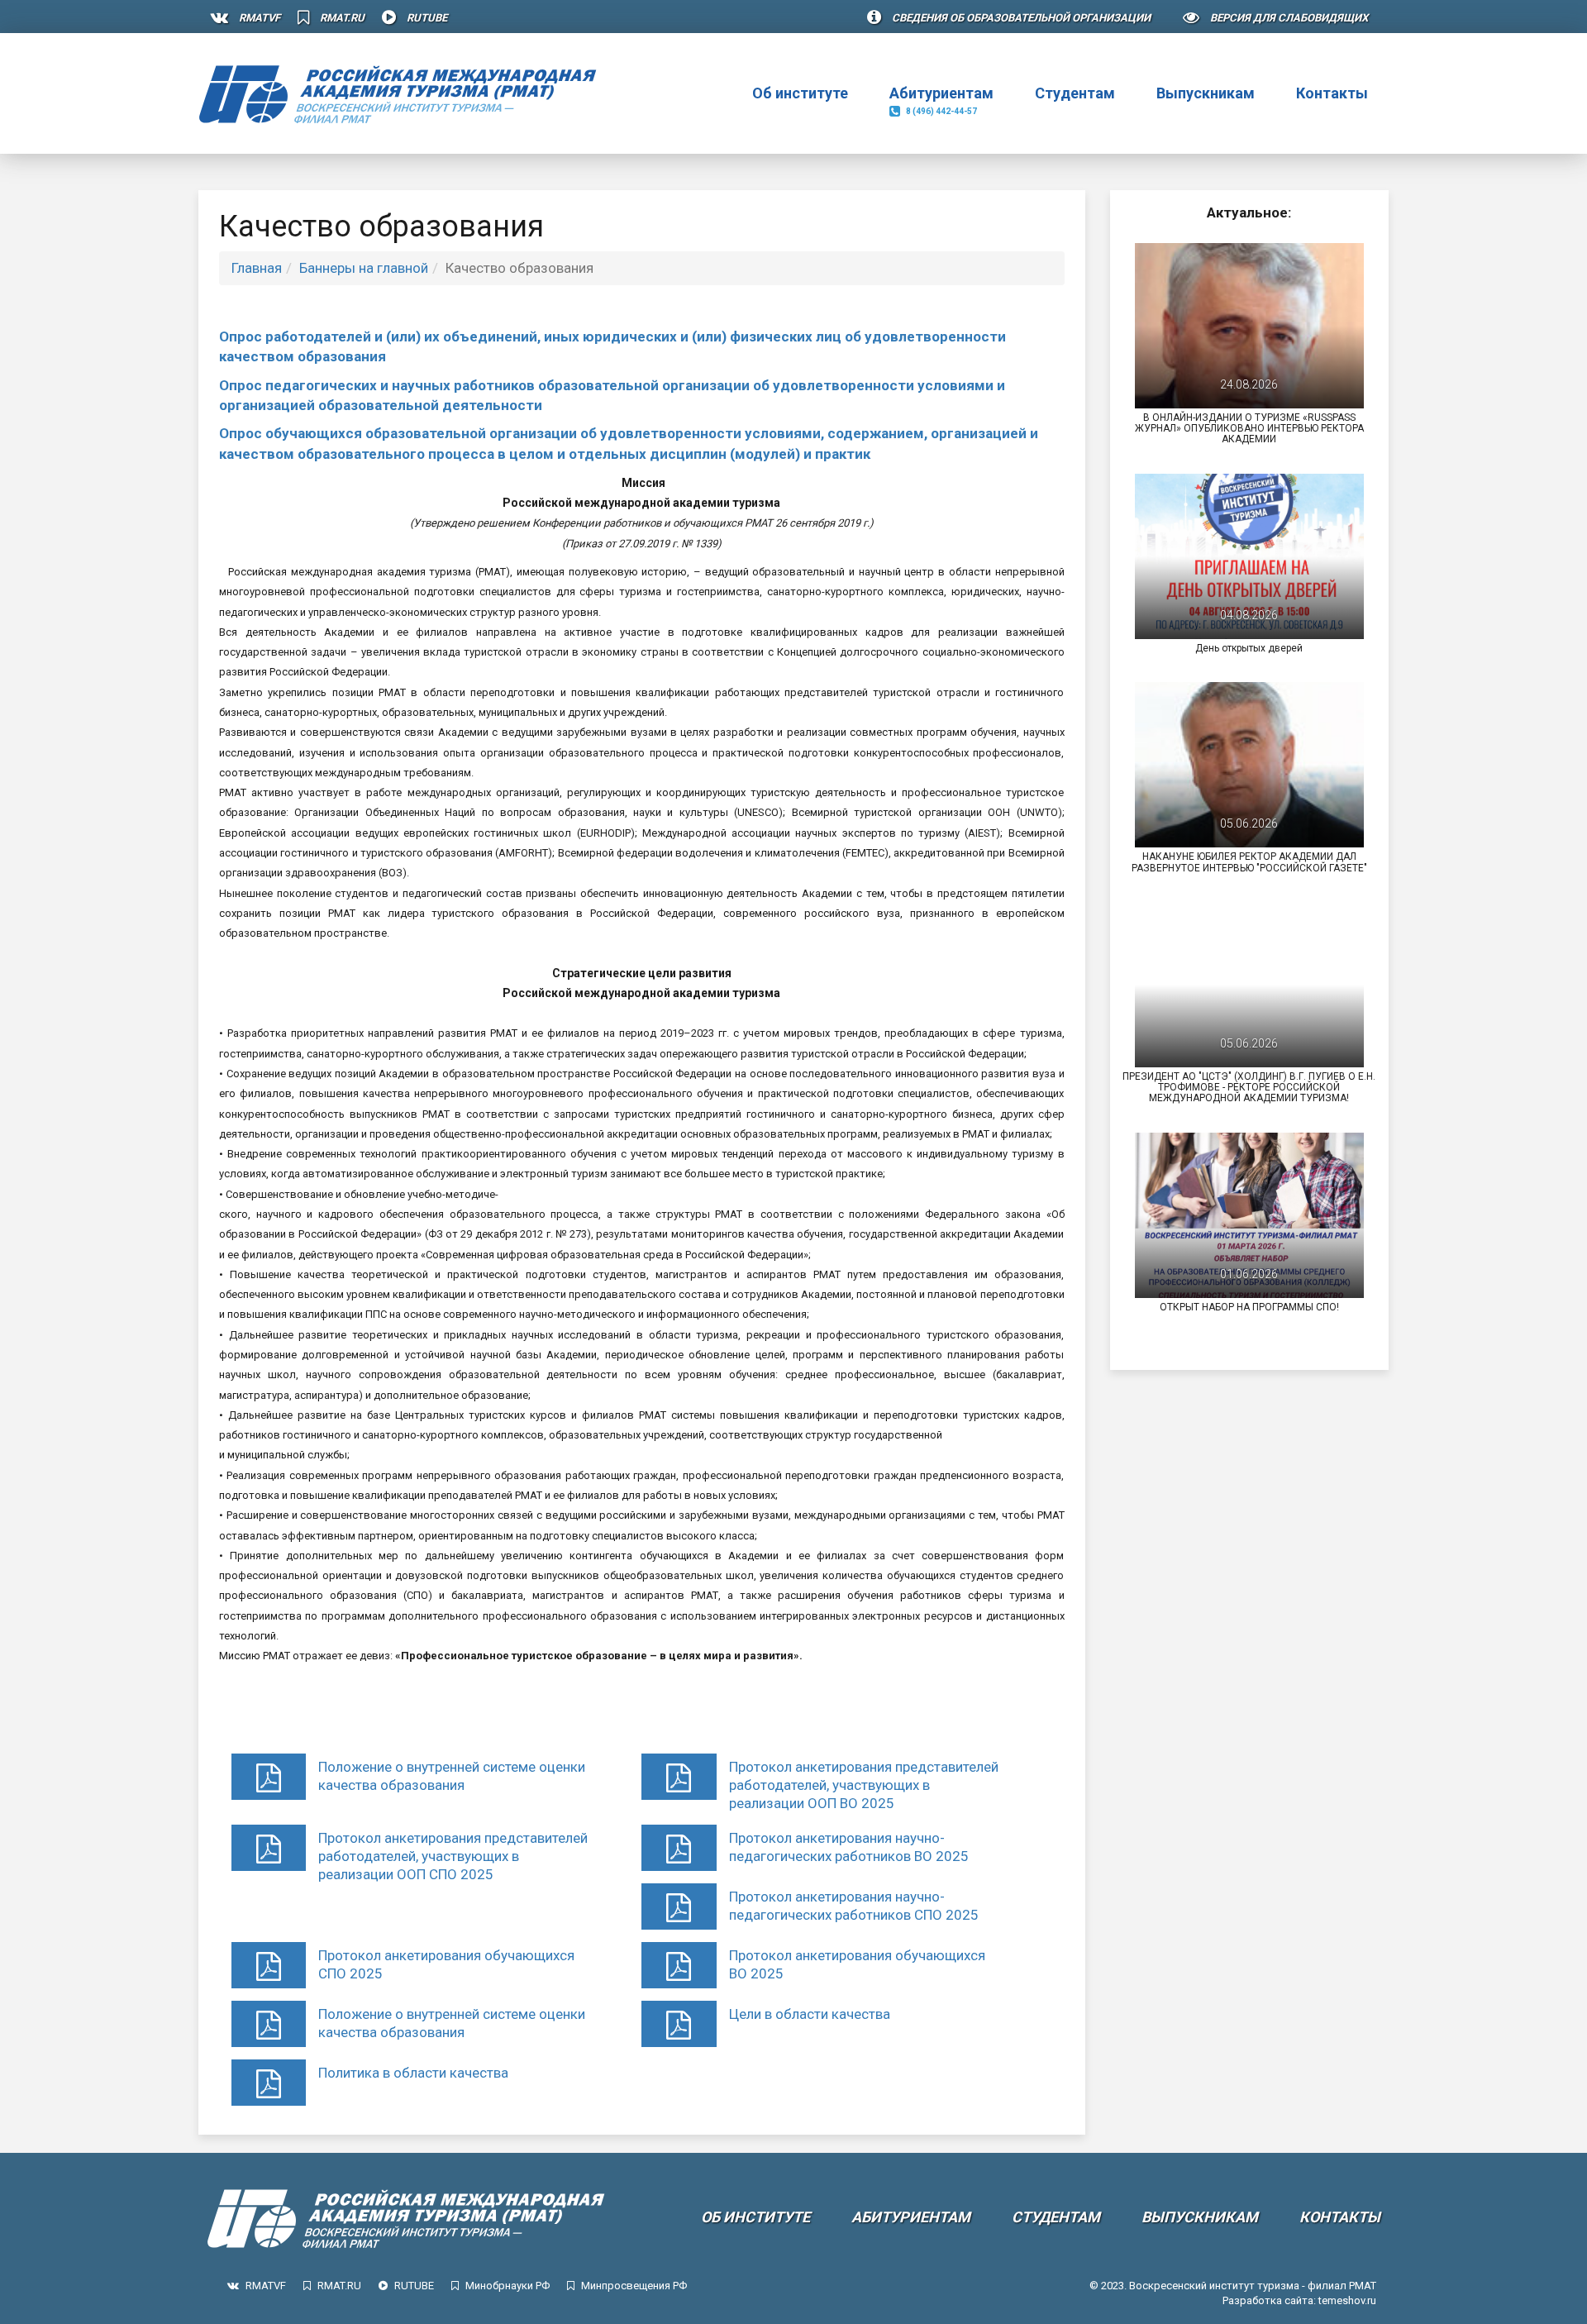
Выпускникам (1206, 93)
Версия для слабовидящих (1289, 18)
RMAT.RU (342, 18)
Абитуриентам (941, 100)
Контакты (1332, 93)
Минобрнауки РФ (508, 2286)
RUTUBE (427, 18)
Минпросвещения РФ (634, 2286)
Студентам (1075, 93)
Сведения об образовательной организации (1021, 18)
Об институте (800, 100)
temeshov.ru (1347, 2300)
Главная (257, 268)
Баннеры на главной (364, 268)
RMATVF (260, 18)
